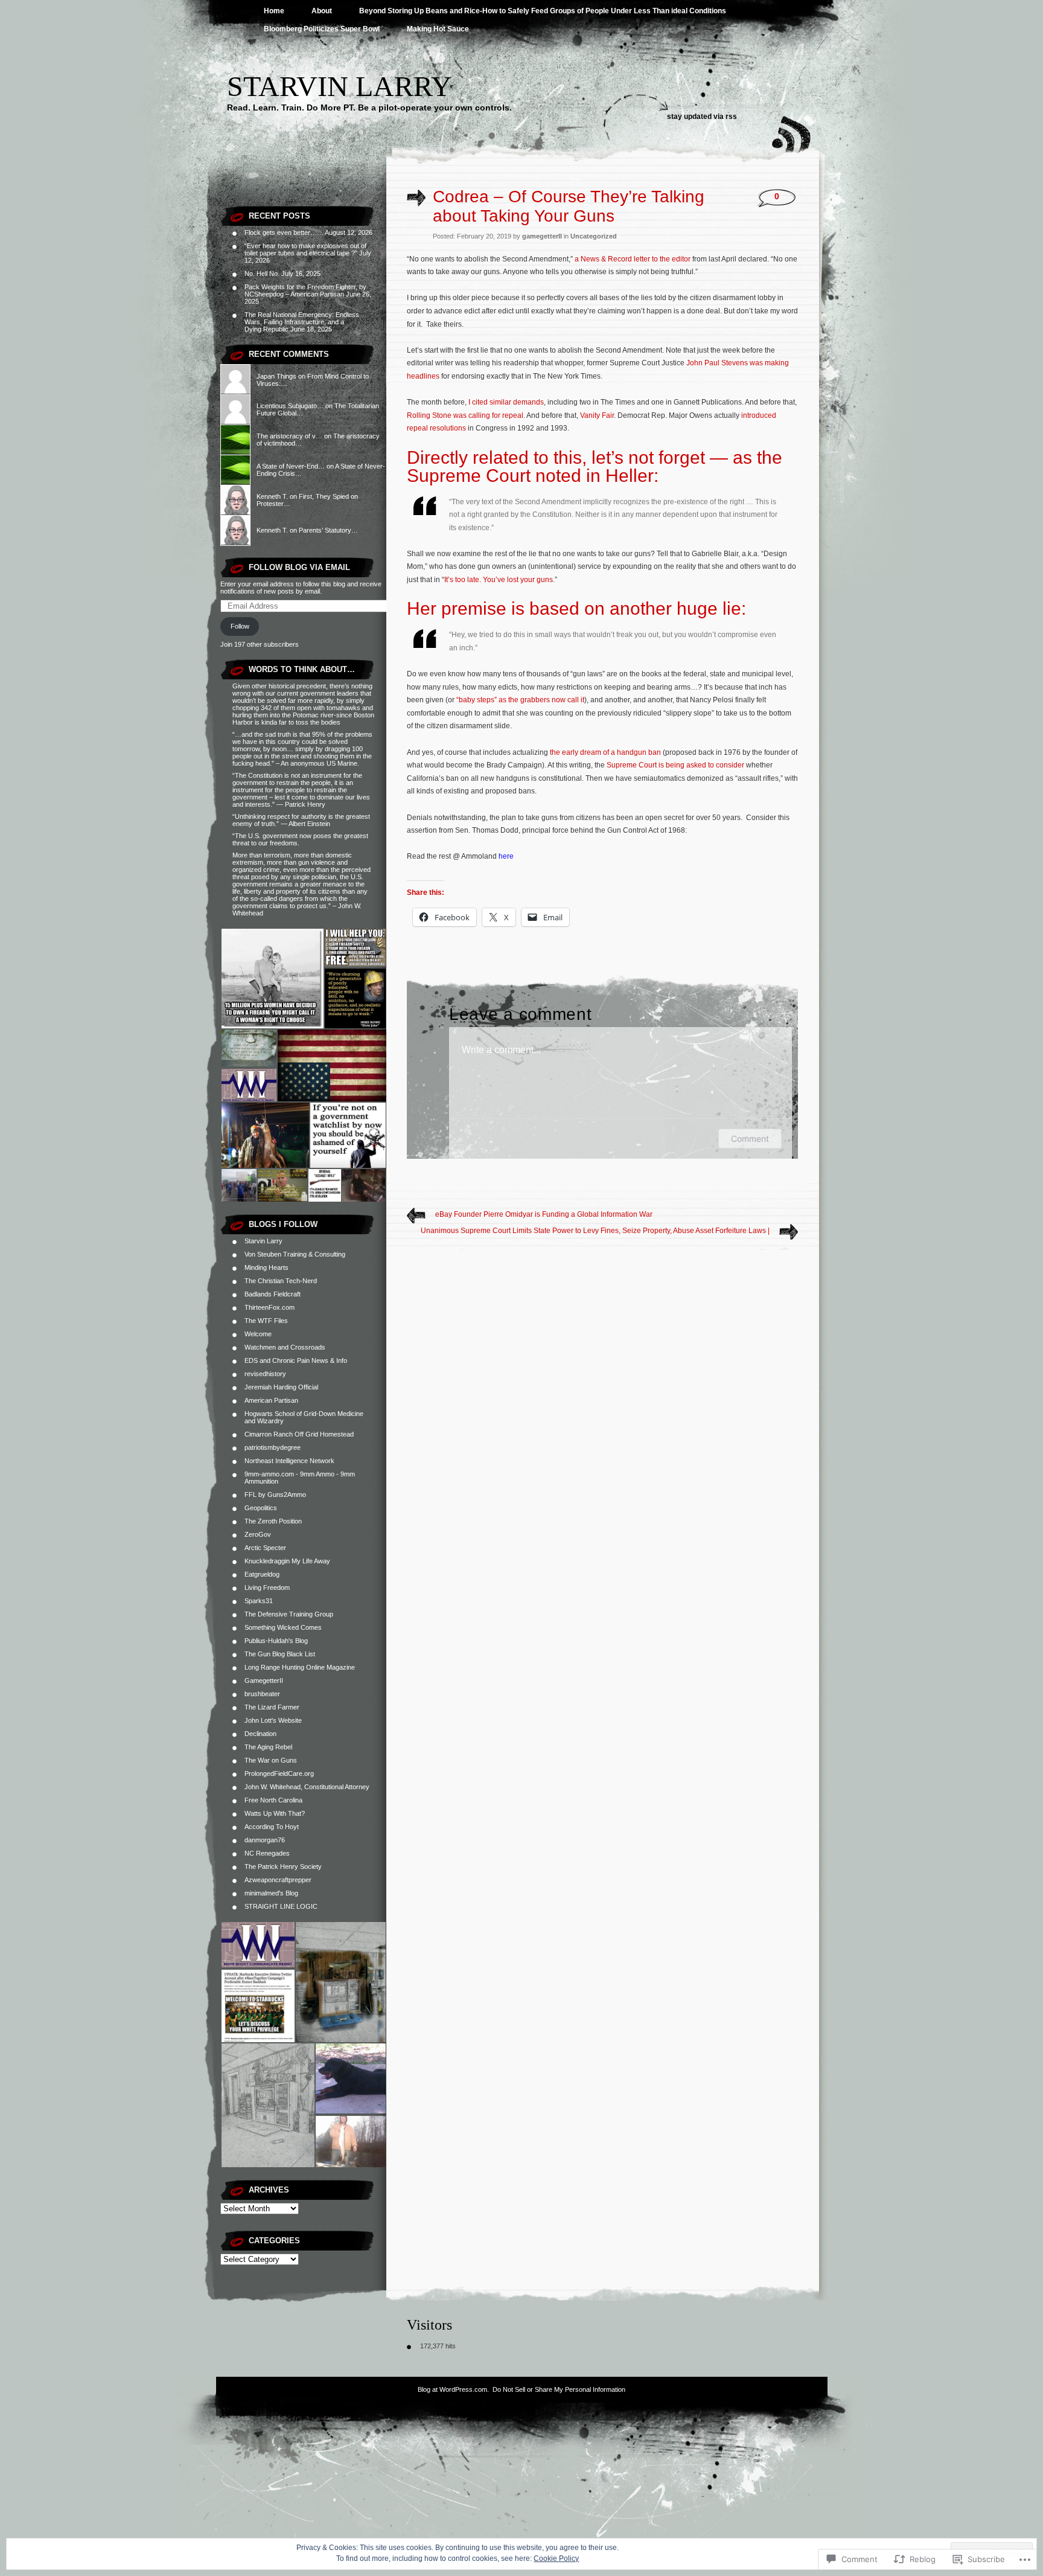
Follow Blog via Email (299, 567)
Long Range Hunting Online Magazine (300, 1667)
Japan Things (276, 376)
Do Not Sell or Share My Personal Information (559, 2389)
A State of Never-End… (291, 466)
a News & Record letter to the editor (633, 259)
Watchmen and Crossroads (285, 1347)
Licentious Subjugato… (290, 406)
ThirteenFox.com (270, 1307)
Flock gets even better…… (284, 232)
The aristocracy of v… (289, 436)
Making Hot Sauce (438, 29)
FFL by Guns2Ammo (275, 1495)
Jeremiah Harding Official (281, 1387)
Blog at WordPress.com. (453, 2389)
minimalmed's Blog (271, 1893)
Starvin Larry (340, 86)
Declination (260, 1734)
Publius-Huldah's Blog (276, 1641)
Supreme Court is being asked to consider (675, 765)
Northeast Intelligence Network (289, 1461)
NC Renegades (267, 1853)
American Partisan (271, 1400)
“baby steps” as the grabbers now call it (520, 700)
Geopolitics (261, 1508)
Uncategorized (594, 236)
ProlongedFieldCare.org (279, 1773)
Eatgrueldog (262, 1574)
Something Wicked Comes (283, 1627)
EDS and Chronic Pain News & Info (296, 1360)
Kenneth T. (272, 496)
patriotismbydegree (273, 1447)
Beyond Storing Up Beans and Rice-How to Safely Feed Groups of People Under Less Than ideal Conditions (543, 11)
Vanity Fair (597, 415)
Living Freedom (267, 1588)
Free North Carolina (273, 1800)
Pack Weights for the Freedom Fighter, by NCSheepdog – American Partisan (305, 290)
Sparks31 (259, 1601)
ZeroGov (258, 1534)
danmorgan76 (265, 1840)
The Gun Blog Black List (280, 1654)
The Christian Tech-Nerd (281, 1281)
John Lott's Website (273, 1720)
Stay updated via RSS (702, 117)
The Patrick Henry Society (283, 1866)
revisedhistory (265, 1374)
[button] (272, 979)
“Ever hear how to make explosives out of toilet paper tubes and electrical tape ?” (305, 249)
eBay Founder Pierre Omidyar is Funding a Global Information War (544, 1214)
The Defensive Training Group (289, 1614)
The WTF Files (266, 1321)
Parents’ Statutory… (328, 530)
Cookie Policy (556, 2558)
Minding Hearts (266, 1267)
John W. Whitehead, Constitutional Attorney (307, 1787)
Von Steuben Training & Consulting (295, 1254)
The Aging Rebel (268, 1747)
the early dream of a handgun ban (605, 752)
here (506, 856)
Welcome (258, 1334)
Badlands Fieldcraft (273, 1294)
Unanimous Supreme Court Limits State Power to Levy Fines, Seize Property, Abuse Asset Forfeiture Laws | (595, 1231)
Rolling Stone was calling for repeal (465, 415)
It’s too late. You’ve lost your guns (499, 580)
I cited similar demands (506, 402)
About (322, 11)
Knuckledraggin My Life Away (287, 1561)
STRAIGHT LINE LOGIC (281, 1906)
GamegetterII (264, 1680)
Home (274, 11)
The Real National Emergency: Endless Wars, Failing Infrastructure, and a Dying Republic (302, 322)
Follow (240, 626)
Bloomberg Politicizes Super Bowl (322, 29)
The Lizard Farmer (272, 1707)
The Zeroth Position (273, 1521)
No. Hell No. (262, 274)
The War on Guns (271, 1760)
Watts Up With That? (275, 1813)
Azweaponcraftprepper (278, 1880)
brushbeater (262, 1694)
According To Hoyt (272, 1827)
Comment (750, 1139)
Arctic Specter (265, 1548)
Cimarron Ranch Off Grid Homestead (299, 1434)
